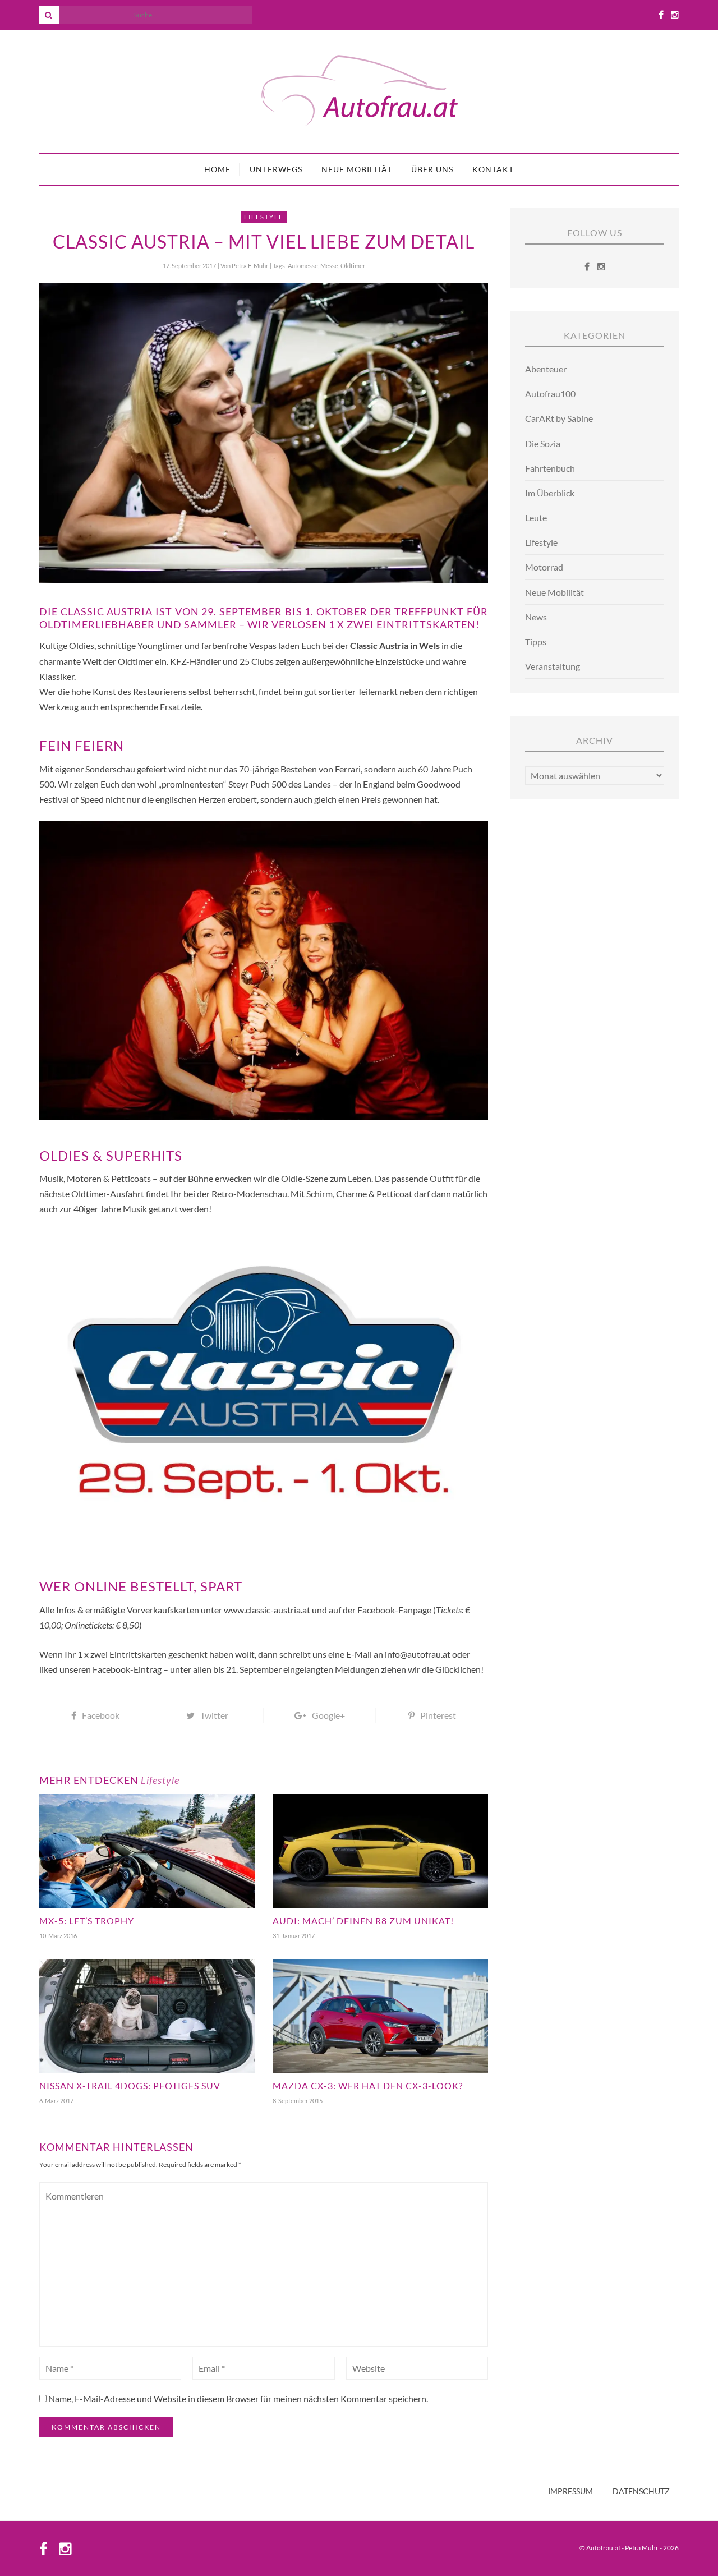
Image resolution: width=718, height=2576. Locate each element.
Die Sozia (543, 443)
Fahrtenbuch (550, 468)
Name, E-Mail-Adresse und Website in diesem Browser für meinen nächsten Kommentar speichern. (238, 2398)
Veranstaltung (553, 666)
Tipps (536, 641)
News (536, 617)
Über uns (432, 169)
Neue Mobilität (357, 169)
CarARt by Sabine (559, 418)
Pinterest (438, 1715)
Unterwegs (276, 169)
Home (217, 169)
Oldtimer (353, 266)
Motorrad (544, 567)
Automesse (303, 266)
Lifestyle (264, 217)
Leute (536, 517)
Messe (329, 266)
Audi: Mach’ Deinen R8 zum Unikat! (363, 1921)
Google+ (328, 1715)
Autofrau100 (550, 394)
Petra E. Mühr (250, 266)
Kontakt (493, 169)
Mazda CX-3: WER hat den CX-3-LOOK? (368, 2085)
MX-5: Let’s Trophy (87, 1921)
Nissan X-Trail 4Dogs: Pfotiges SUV (130, 2085)
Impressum (570, 2491)
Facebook (101, 1715)
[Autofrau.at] (359, 92)
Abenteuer (546, 369)
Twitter (214, 1715)
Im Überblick (550, 493)
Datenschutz (641, 2491)
